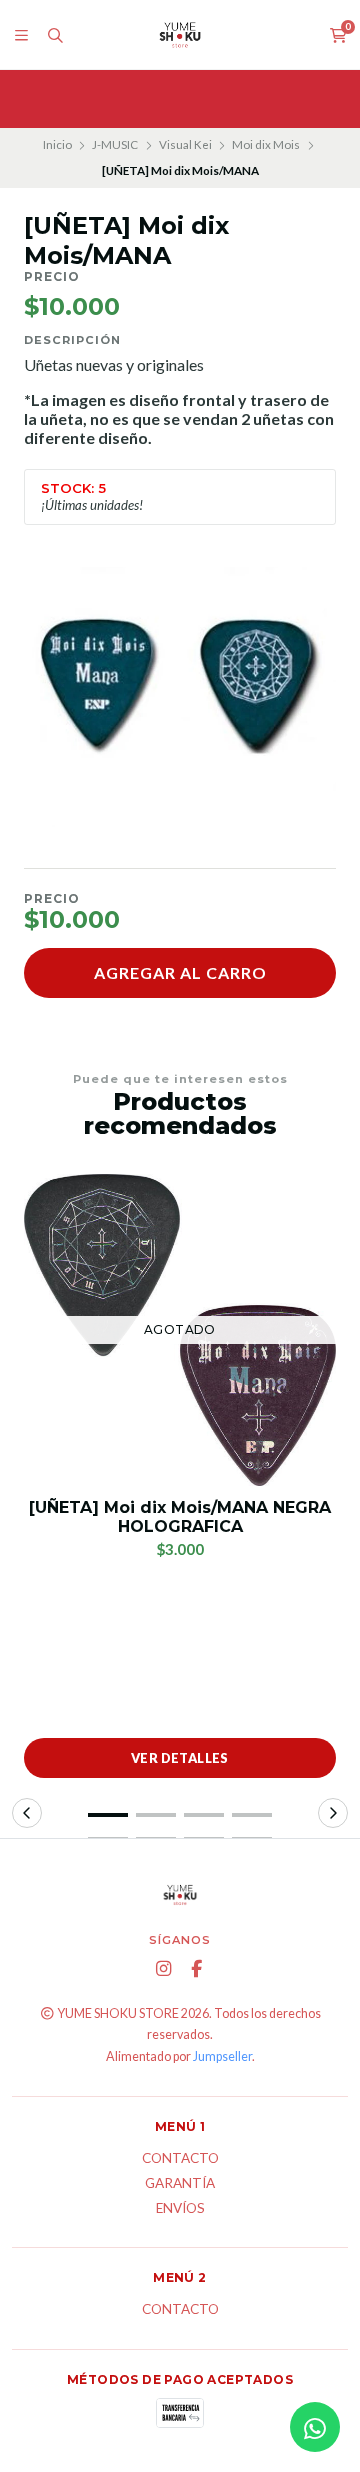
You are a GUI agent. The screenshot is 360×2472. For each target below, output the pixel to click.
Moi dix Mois (266, 144)
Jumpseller (222, 2056)
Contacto (180, 2159)
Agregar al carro (180, 972)
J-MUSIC (115, 144)
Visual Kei (185, 144)
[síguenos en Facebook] (197, 1969)
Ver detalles (180, 1758)
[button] (108, 1815)
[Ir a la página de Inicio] (180, 35)
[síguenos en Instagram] (164, 1969)
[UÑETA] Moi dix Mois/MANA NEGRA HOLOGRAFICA (180, 1517)
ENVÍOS (180, 2209)
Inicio (57, 144)
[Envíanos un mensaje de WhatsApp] (315, 2427)
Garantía (180, 2184)
